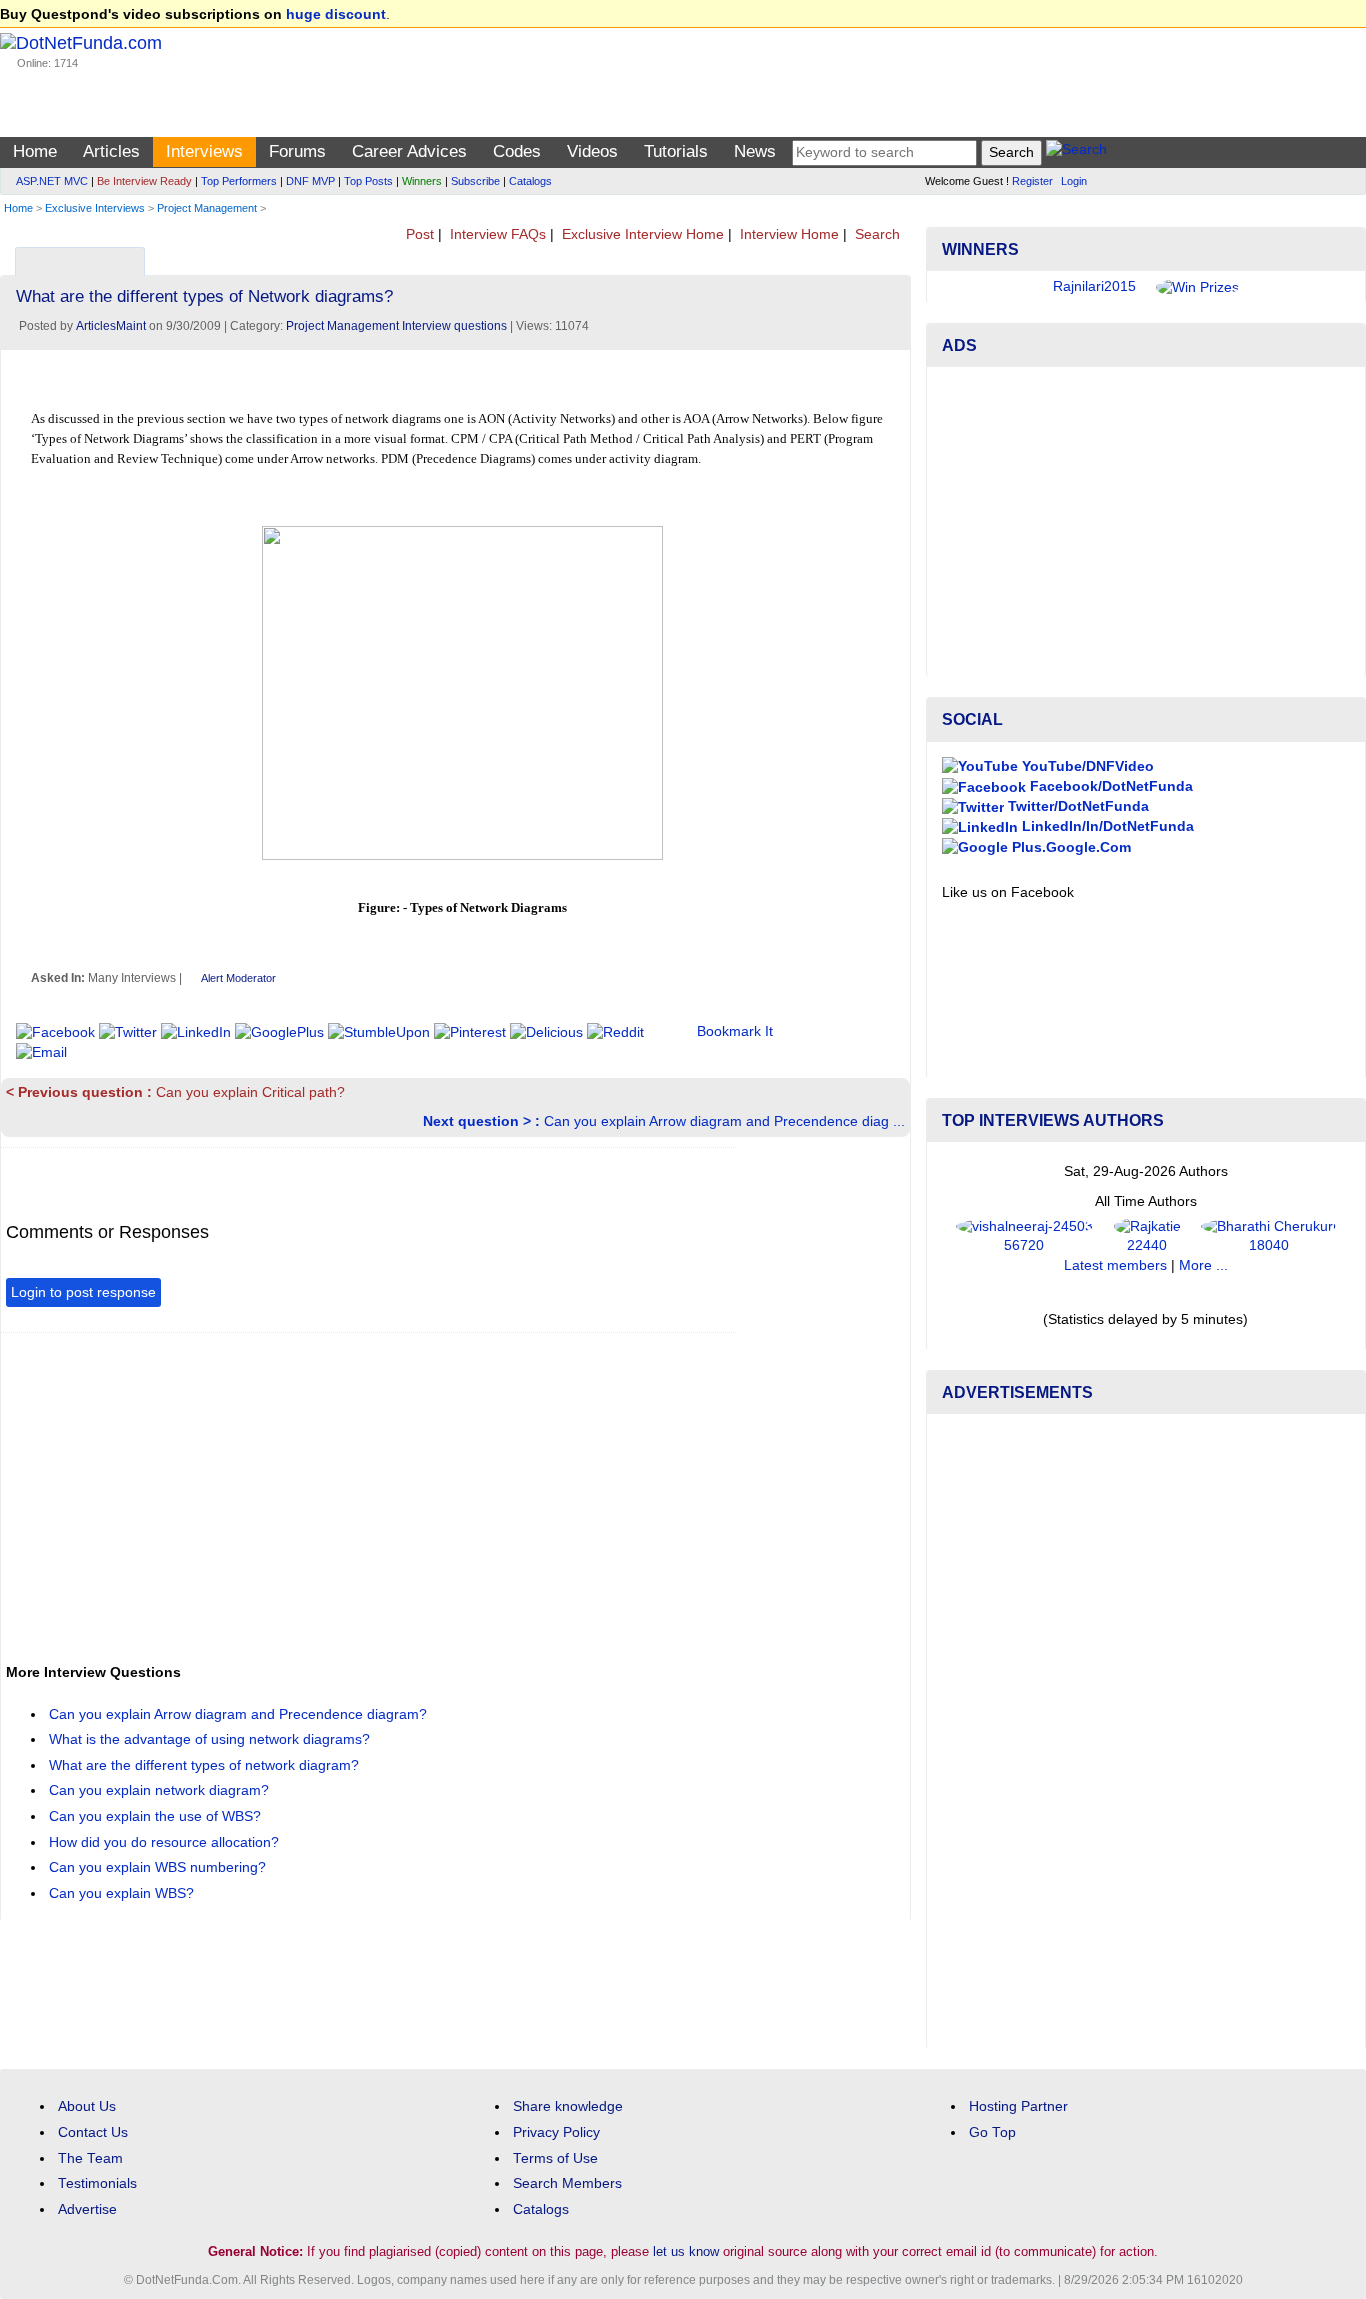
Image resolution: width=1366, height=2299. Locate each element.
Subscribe (475, 181)
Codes (517, 151)
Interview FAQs (496, 234)
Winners (422, 181)
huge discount (336, 14)
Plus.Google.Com (1069, 847)
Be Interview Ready (144, 181)
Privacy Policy (556, 2132)
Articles (111, 151)
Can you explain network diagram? (161, 1790)
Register (1032, 181)
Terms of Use (555, 2158)
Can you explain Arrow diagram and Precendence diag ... (664, 1121)
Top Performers (239, 181)
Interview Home (787, 234)
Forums (297, 151)
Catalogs (530, 181)
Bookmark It (735, 1031)
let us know (686, 2251)
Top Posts (368, 181)
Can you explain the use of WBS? (157, 1816)
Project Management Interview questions (396, 326)
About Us (87, 2106)
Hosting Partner (1018, 2106)
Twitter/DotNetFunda (1076, 806)
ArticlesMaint (111, 326)
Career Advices (409, 151)
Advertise (87, 2209)
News (755, 151)
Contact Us (93, 2132)
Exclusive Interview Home (641, 234)
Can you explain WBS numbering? (159, 1867)
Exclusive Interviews (95, 208)
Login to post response (83, 1292)
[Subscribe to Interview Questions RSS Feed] (892, 256)
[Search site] (1076, 152)
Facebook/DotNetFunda (1109, 786)
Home (35, 151)
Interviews (204, 151)
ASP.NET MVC (52, 181)
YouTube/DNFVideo (1086, 766)
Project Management (207, 208)
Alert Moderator (238, 978)
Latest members (1115, 1265)
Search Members (567, 2183)
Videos (592, 151)
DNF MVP (310, 181)
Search (875, 234)
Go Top (992, 2132)
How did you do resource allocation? (166, 1842)
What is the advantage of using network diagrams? (211, 1739)
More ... (1203, 1265)
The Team (90, 2158)
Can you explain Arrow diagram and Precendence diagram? (240, 1714)
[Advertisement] (370, 1488)
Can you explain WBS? (123, 1893)
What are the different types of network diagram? (206, 1765)
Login (1074, 181)
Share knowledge (568, 2106)
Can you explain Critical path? (175, 1092)
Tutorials (676, 151)
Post (418, 234)
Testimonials (97, 2183)
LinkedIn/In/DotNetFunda (1106, 826)
